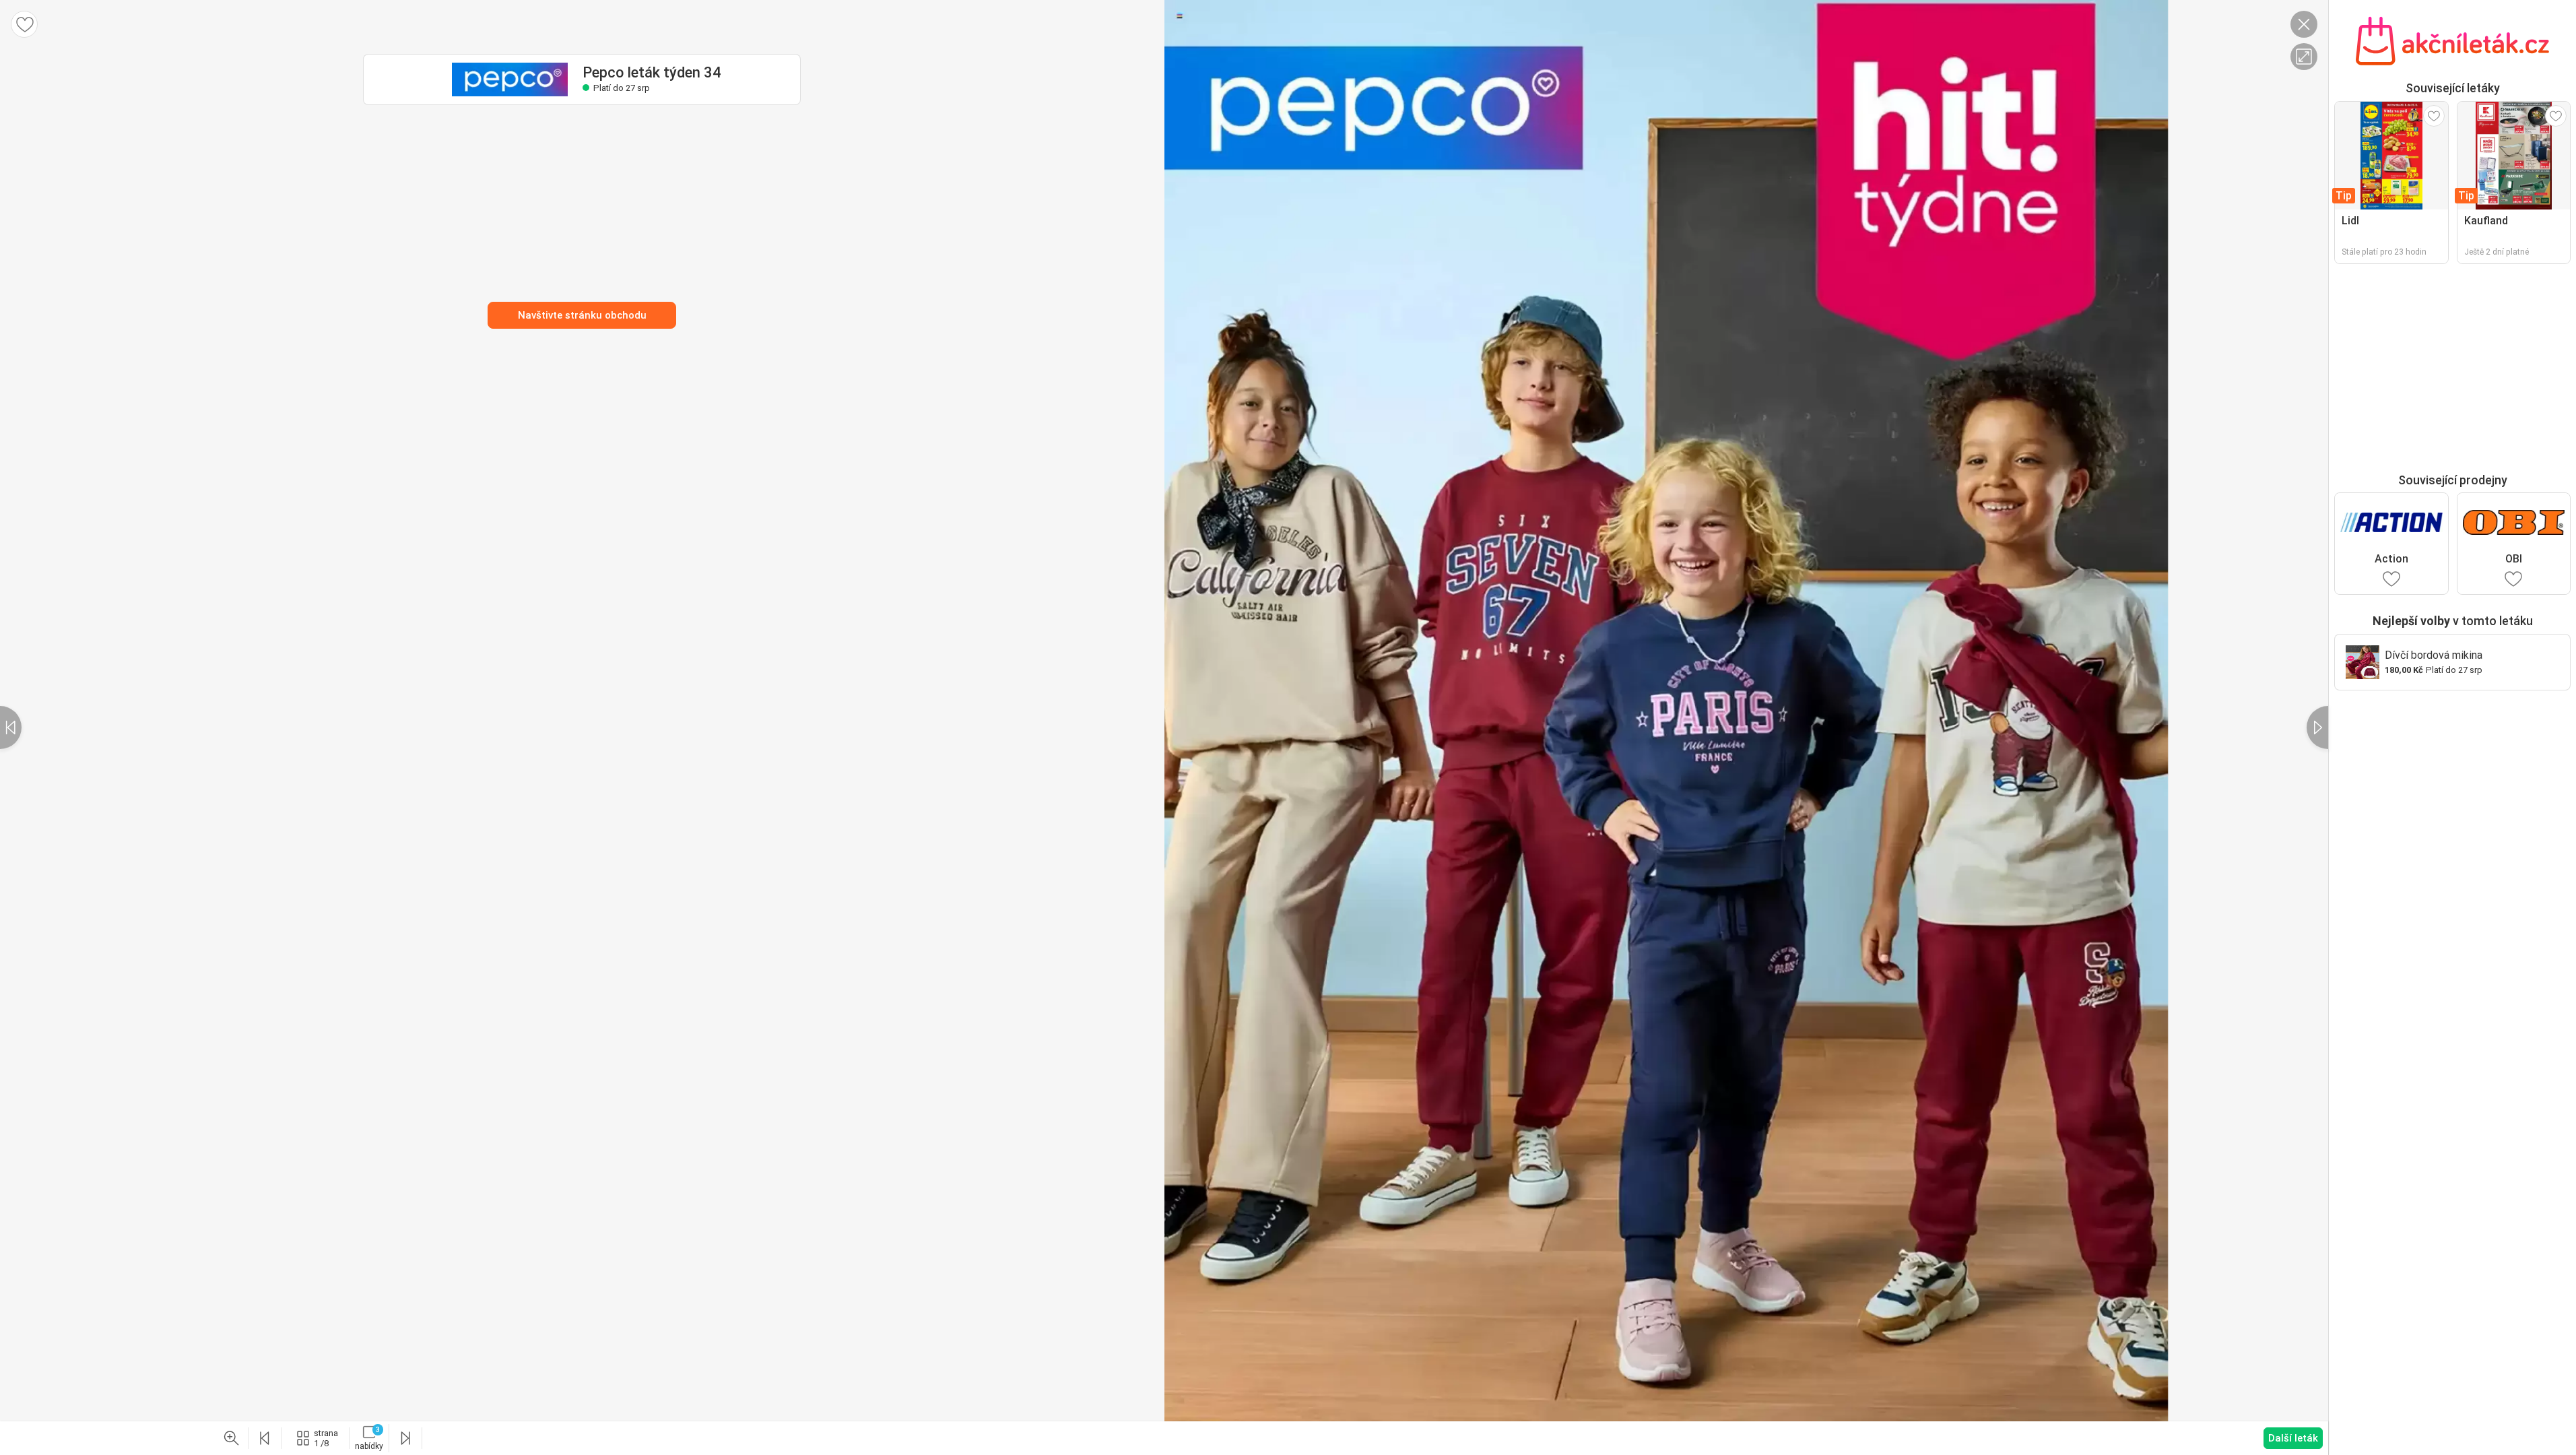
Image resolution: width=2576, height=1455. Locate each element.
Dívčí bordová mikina (2434, 655)
